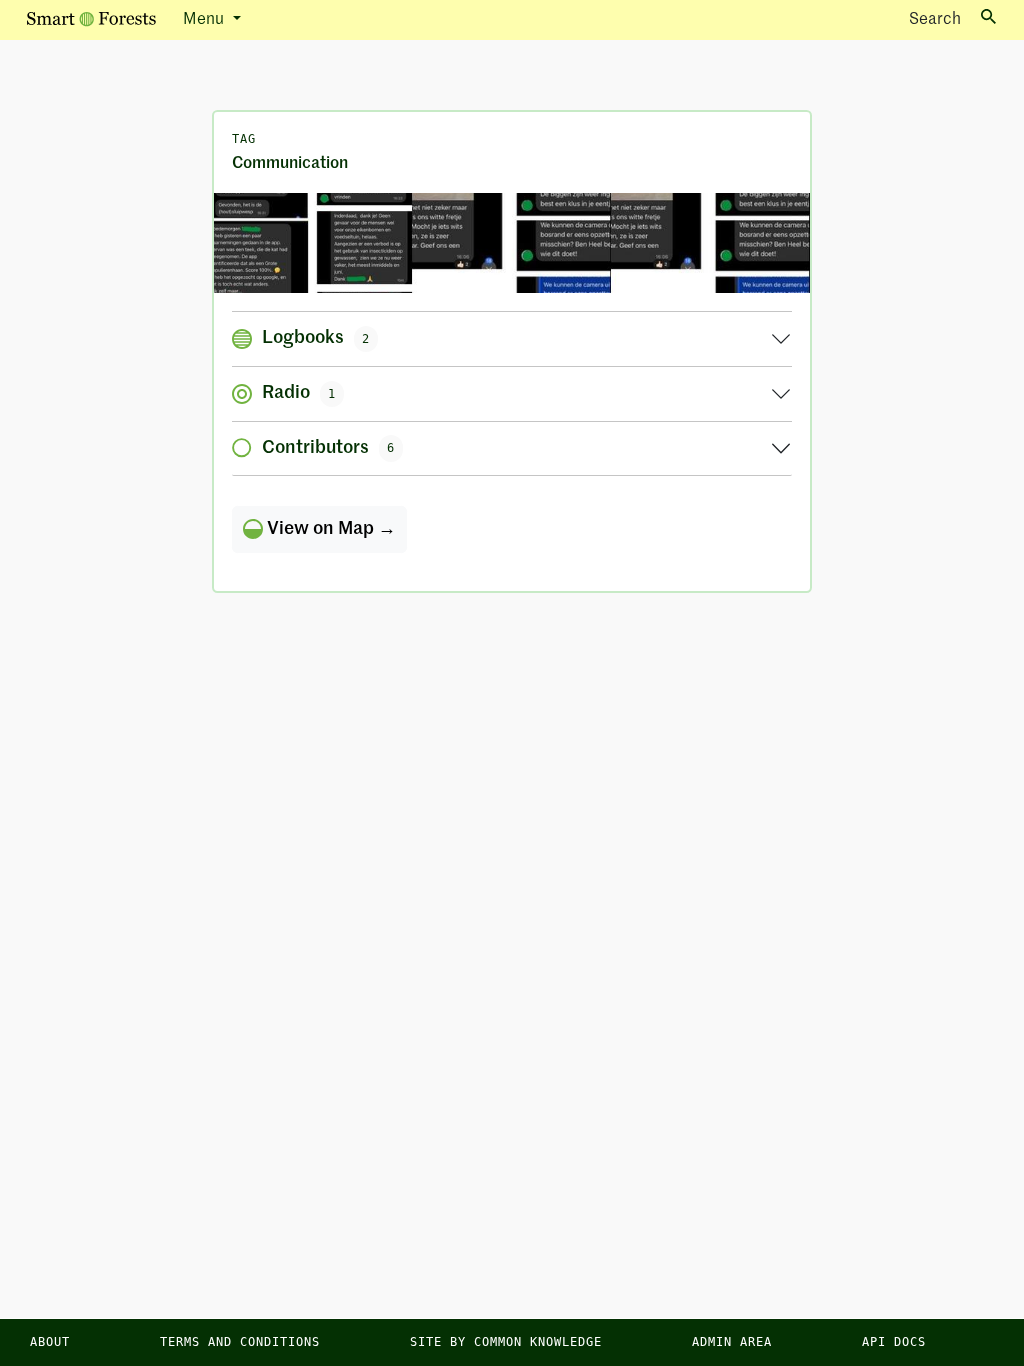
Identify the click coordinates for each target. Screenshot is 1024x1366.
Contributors (328, 448)
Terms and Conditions (240, 1342)
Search (935, 20)
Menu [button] (205, 20)
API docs (894, 1342)
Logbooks (316, 338)
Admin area (732, 1342)
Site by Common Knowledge (506, 1342)
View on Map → (329, 529)
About (50, 1342)
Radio (299, 393)
